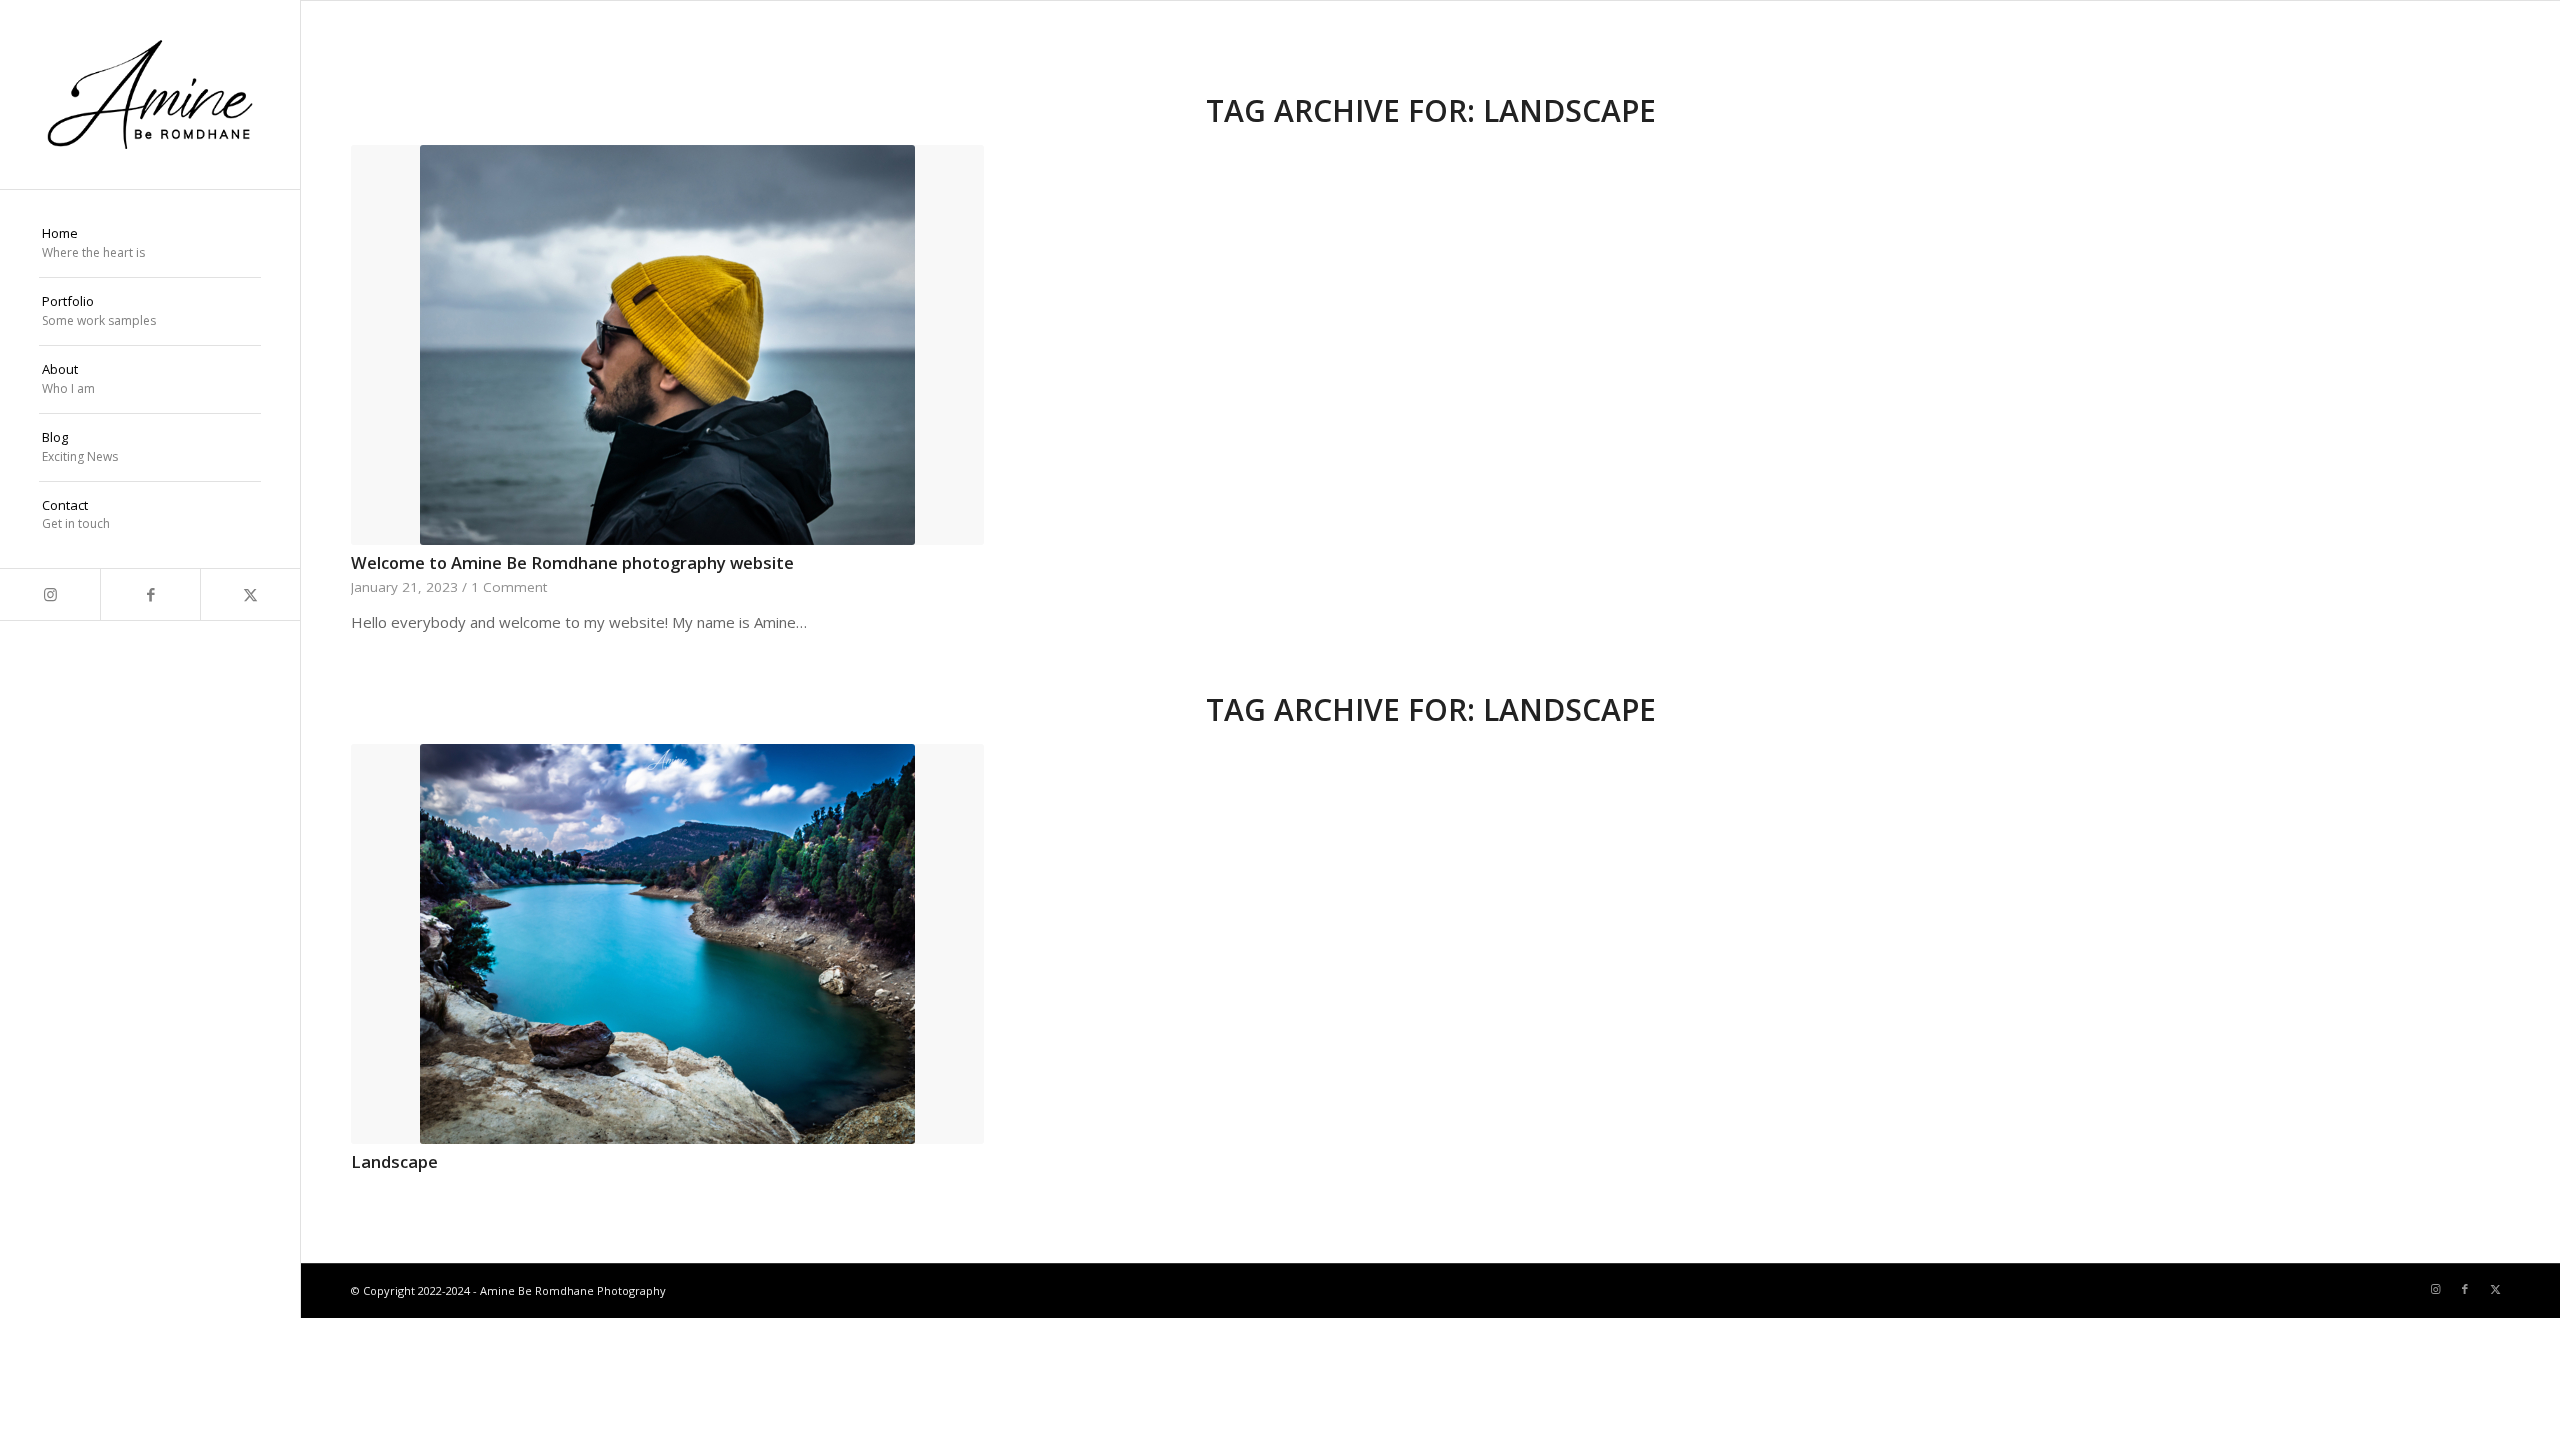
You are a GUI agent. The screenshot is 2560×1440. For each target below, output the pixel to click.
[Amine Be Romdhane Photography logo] (150, 94)
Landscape (394, 1161)
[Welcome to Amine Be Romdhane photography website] (667, 345)
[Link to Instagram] (50, 594)
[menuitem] (150, 244)
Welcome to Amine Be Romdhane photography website (572, 562)
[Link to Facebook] (150, 594)
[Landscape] (667, 944)
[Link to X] (250, 594)
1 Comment (509, 587)
